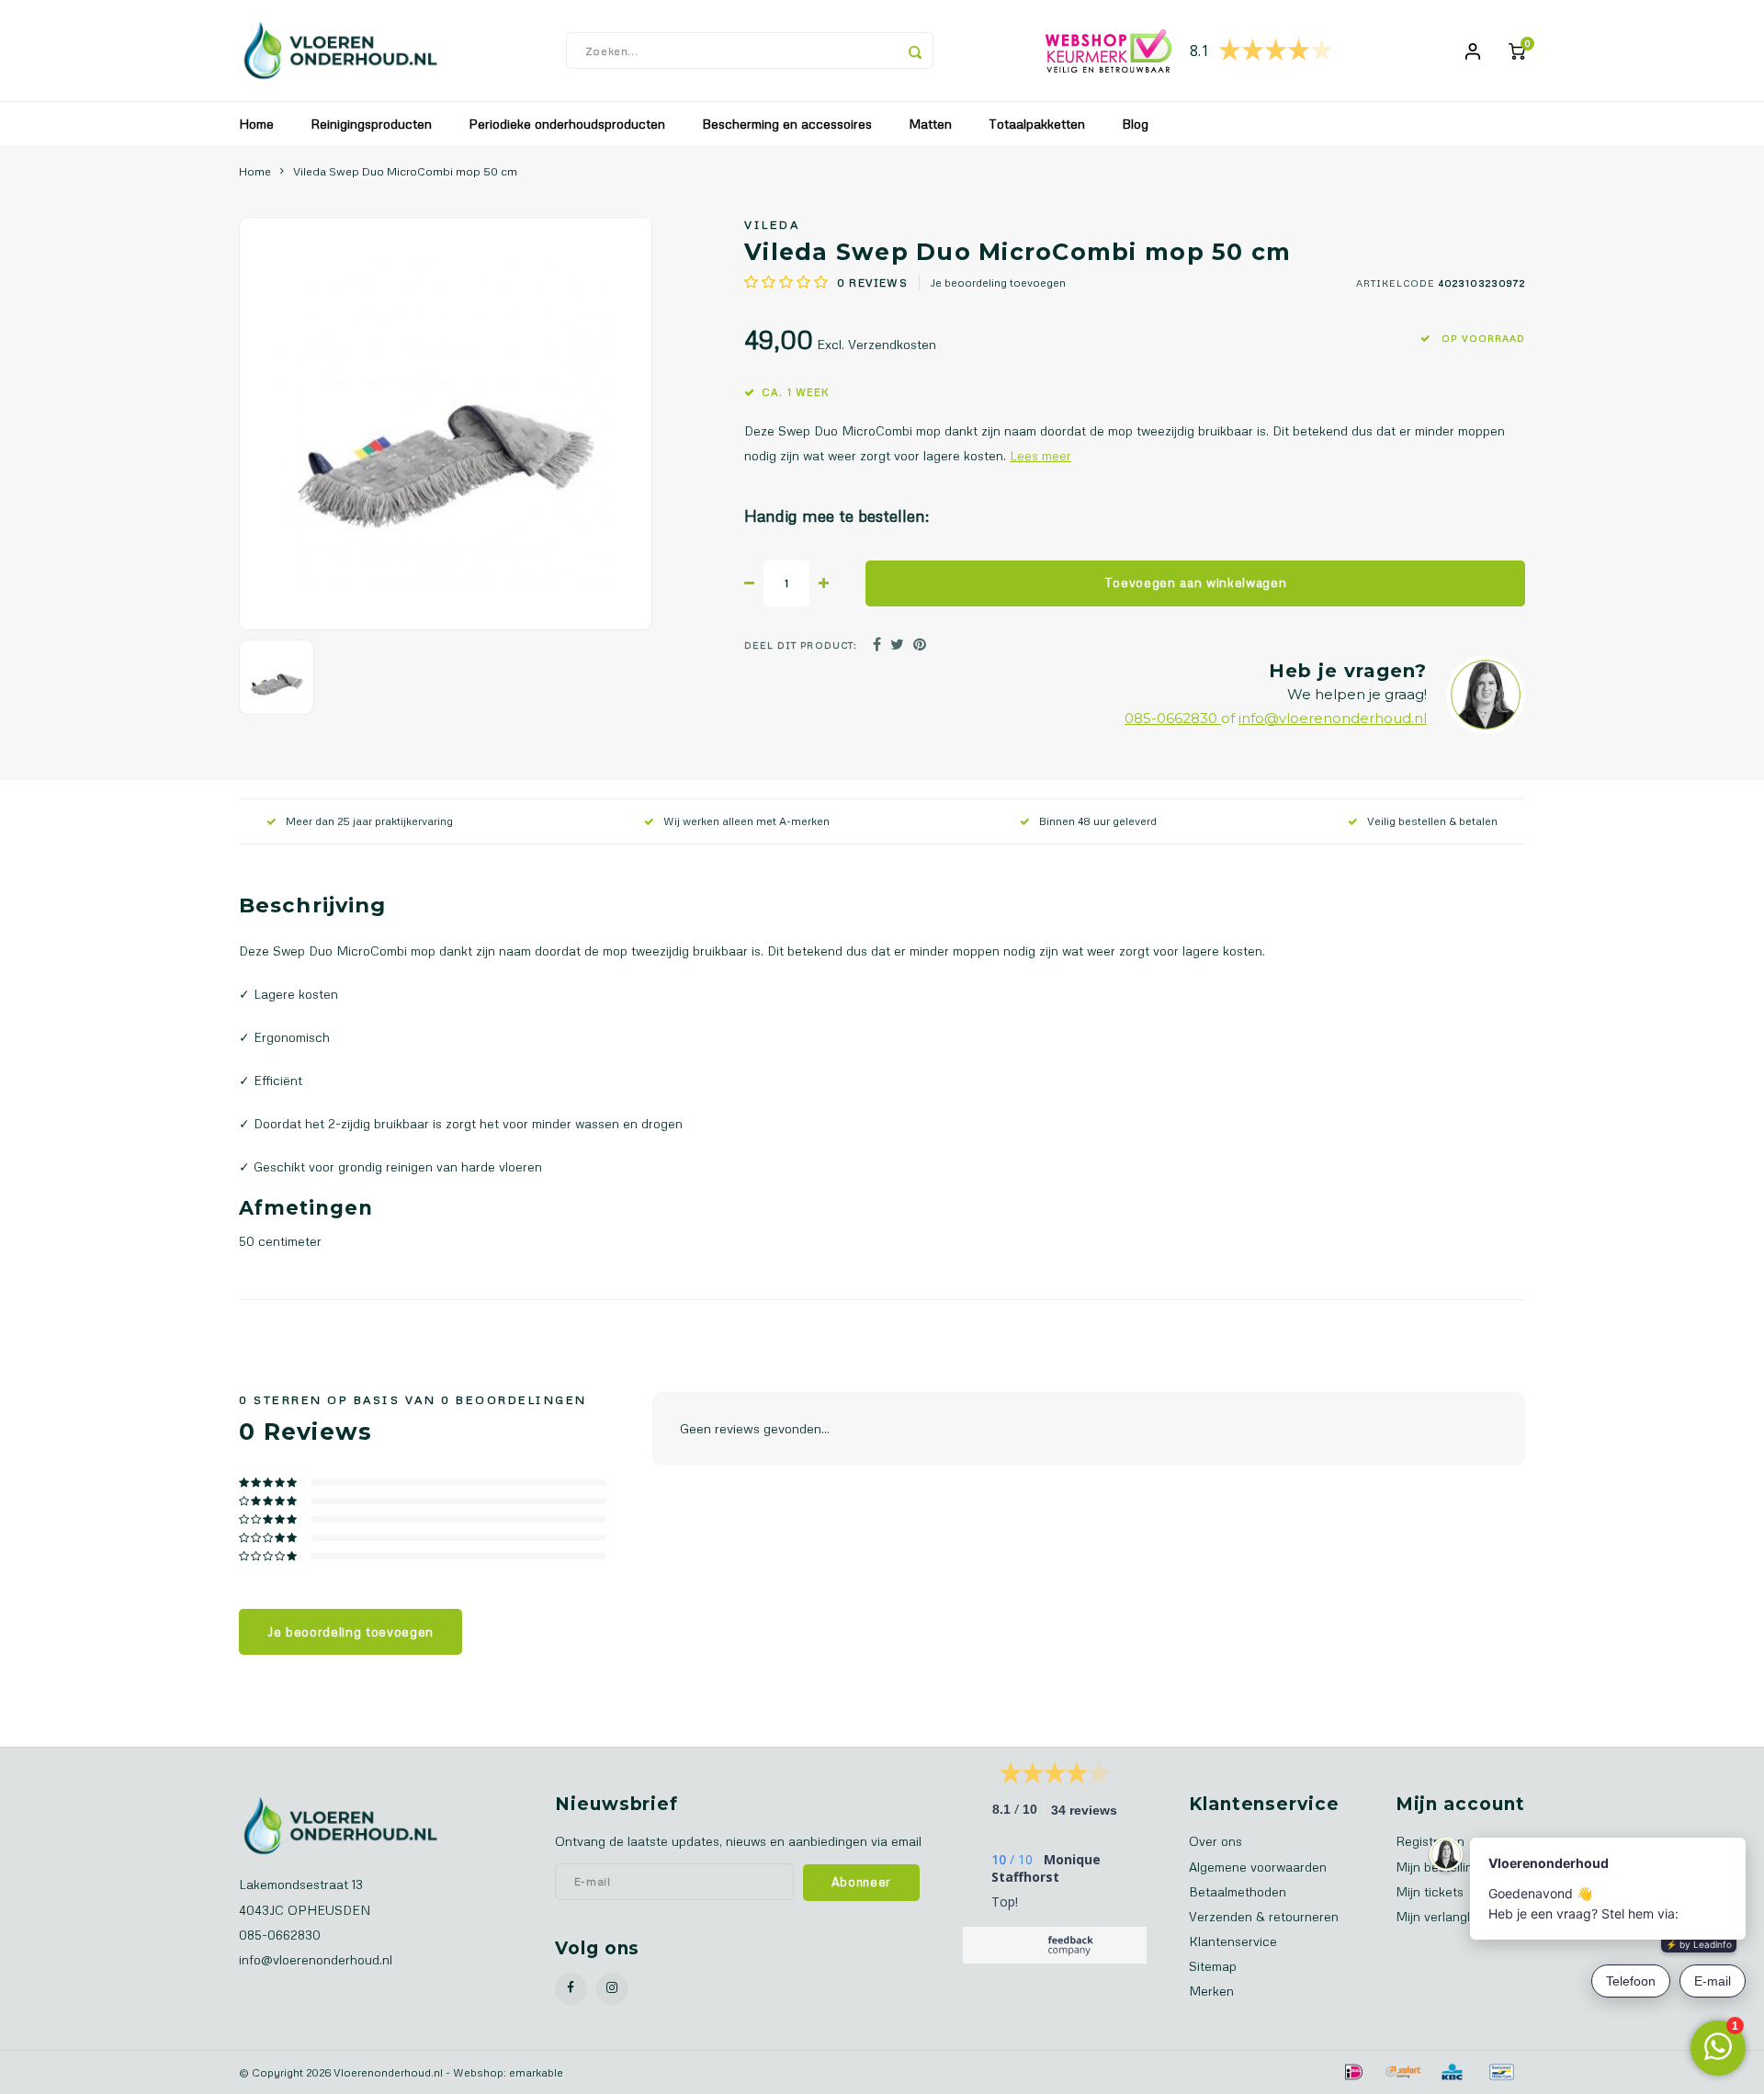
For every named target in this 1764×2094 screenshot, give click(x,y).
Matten (930, 124)
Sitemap (1213, 1966)
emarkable (536, 2072)
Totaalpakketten (1037, 124)
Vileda (772, 224)
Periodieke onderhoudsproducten (567, 124)
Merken (1211, 1991)
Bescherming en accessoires (787, 124)
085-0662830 (1173, 718)
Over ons (1216, 1841)
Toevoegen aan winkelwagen (1196, 583)
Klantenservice (1233, 1941)
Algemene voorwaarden (1258, 1867)
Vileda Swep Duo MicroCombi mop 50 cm (405, 171)
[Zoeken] (915, 51)
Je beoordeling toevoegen (998, 283)
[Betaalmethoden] (1352, 2070)
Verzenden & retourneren (1264, 1916)
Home (256, 124)
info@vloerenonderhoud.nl (1333, 718)
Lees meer (1040, 455)
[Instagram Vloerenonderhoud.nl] (612, 1989)
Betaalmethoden (1238, 1891)
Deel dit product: (801, 645)
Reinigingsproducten (371, 124)
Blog (1135, 124)
